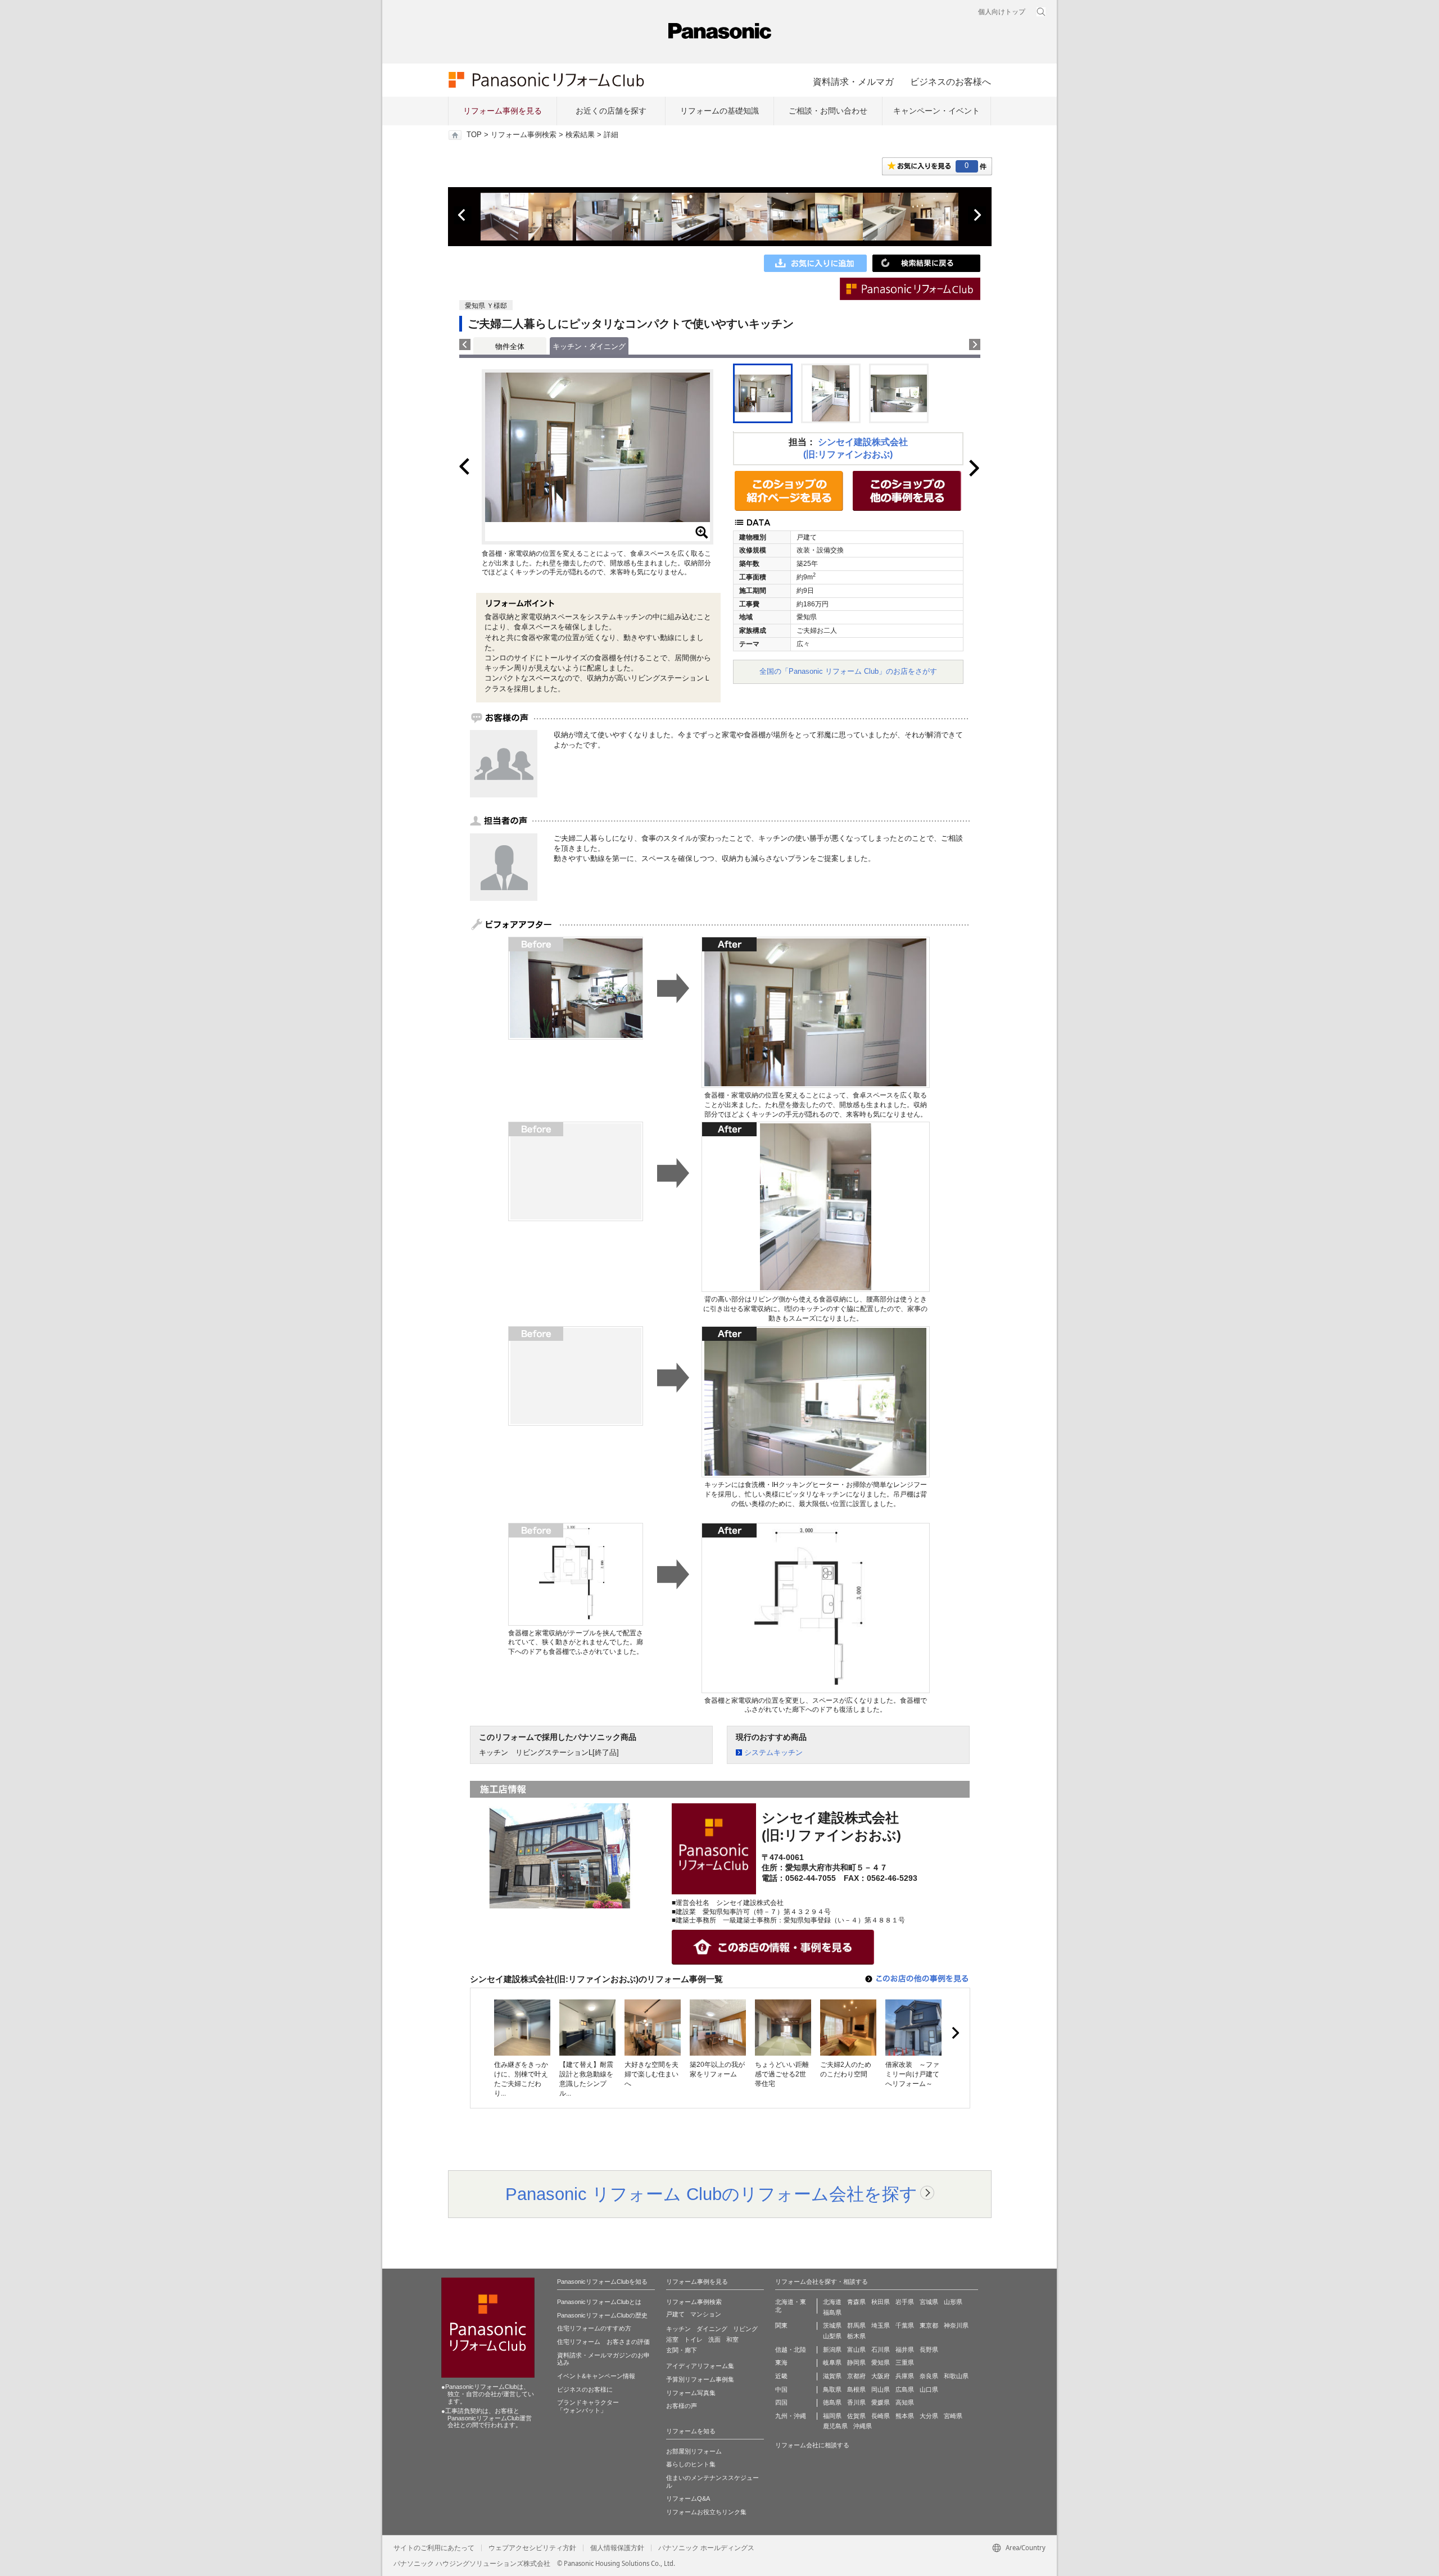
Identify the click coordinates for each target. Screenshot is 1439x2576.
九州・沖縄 (791, 2416)
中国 (781, 2389)
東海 (781, 2362)
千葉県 (905, 2325)
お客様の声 (682, 2406)
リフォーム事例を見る (503, 111)
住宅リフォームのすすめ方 (594, 2328)
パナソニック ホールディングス (706, 2548)
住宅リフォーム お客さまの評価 (603, 2342)
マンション (706, 2314)
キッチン (678, 2329)
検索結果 (580, 135)
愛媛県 (881, 2402)
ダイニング (712, 2329)
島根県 (856, 2389)
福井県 (905, 2350)
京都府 (856, 2376)
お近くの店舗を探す (611, 111)
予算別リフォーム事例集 (700, 2379)
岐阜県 (832, 2362)
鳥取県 (832, 2389)
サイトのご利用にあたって (434, 2548)
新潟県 (832, 2350)
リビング (745, 2329)
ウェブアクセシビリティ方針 (532, 2548)
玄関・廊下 (682, 2350)
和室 (732, 2339)
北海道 (832, 2302)
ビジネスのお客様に (585, 2389)
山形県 (953, 2302)
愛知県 (881, 2362)
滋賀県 (832, 2376)
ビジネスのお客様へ (951, 81)
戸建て (675, 2314)
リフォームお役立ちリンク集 (706, 2512)
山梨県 (832, 2336)
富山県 (856, 2350)
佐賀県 (856, 2416)
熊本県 (905, 2416)
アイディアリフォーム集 (700, 2366)
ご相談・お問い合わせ (828, 111)
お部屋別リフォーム (694, 2451)
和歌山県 (956, 2376)
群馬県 (856, 2325)
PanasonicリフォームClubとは (599, 2302)
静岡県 (856, 2362)
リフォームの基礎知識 (719, 111)
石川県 (881, 2350)
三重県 (905, 2362)
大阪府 (881, 2376)
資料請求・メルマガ (853, 81)
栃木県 (856, 2336)
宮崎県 (953, 2416)
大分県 (929, 2416)
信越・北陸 (791, 2350)
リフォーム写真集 (691, 2393)
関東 (781, 2325)
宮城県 (929, 2302)
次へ (977, 215)
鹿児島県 (835, 2426)
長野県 (929, 2350)
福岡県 (832, 2416)
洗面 (714, 2339)
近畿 (781, 2376)
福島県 (832, 2312)
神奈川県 (956, 2325)
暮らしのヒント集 (691, 2464)
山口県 (929, 2389)
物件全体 (510, 346)
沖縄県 (863, 2426)
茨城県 (832, 2325)
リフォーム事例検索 (524, 135)
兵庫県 (905, 2376)
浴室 (672, 2339)
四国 (781, 2402)
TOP (474, 135)
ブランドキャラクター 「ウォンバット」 (588, 2406)
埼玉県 (881, 2325)
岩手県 (905, 2302)
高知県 (905, 2402)
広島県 (905, 2389)
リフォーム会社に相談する (812, 2445)
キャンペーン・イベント (936, 111)
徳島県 (832, 2402)
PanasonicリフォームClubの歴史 (602, 2315)
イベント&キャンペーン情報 (596, 2376)
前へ (463, 215)
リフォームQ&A (688, 2498)
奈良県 (929, 2376)
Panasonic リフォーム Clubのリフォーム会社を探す (711, 2194)
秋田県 (881, 2302)
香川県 (856, 2402)
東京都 (929, 2325)
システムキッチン (773, 1752)
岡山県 (881, 2389)
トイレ (693, 2339)
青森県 (856, 2302)
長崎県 (881, 2416)
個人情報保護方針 (617, 2548)
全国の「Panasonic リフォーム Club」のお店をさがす (848, 671)
